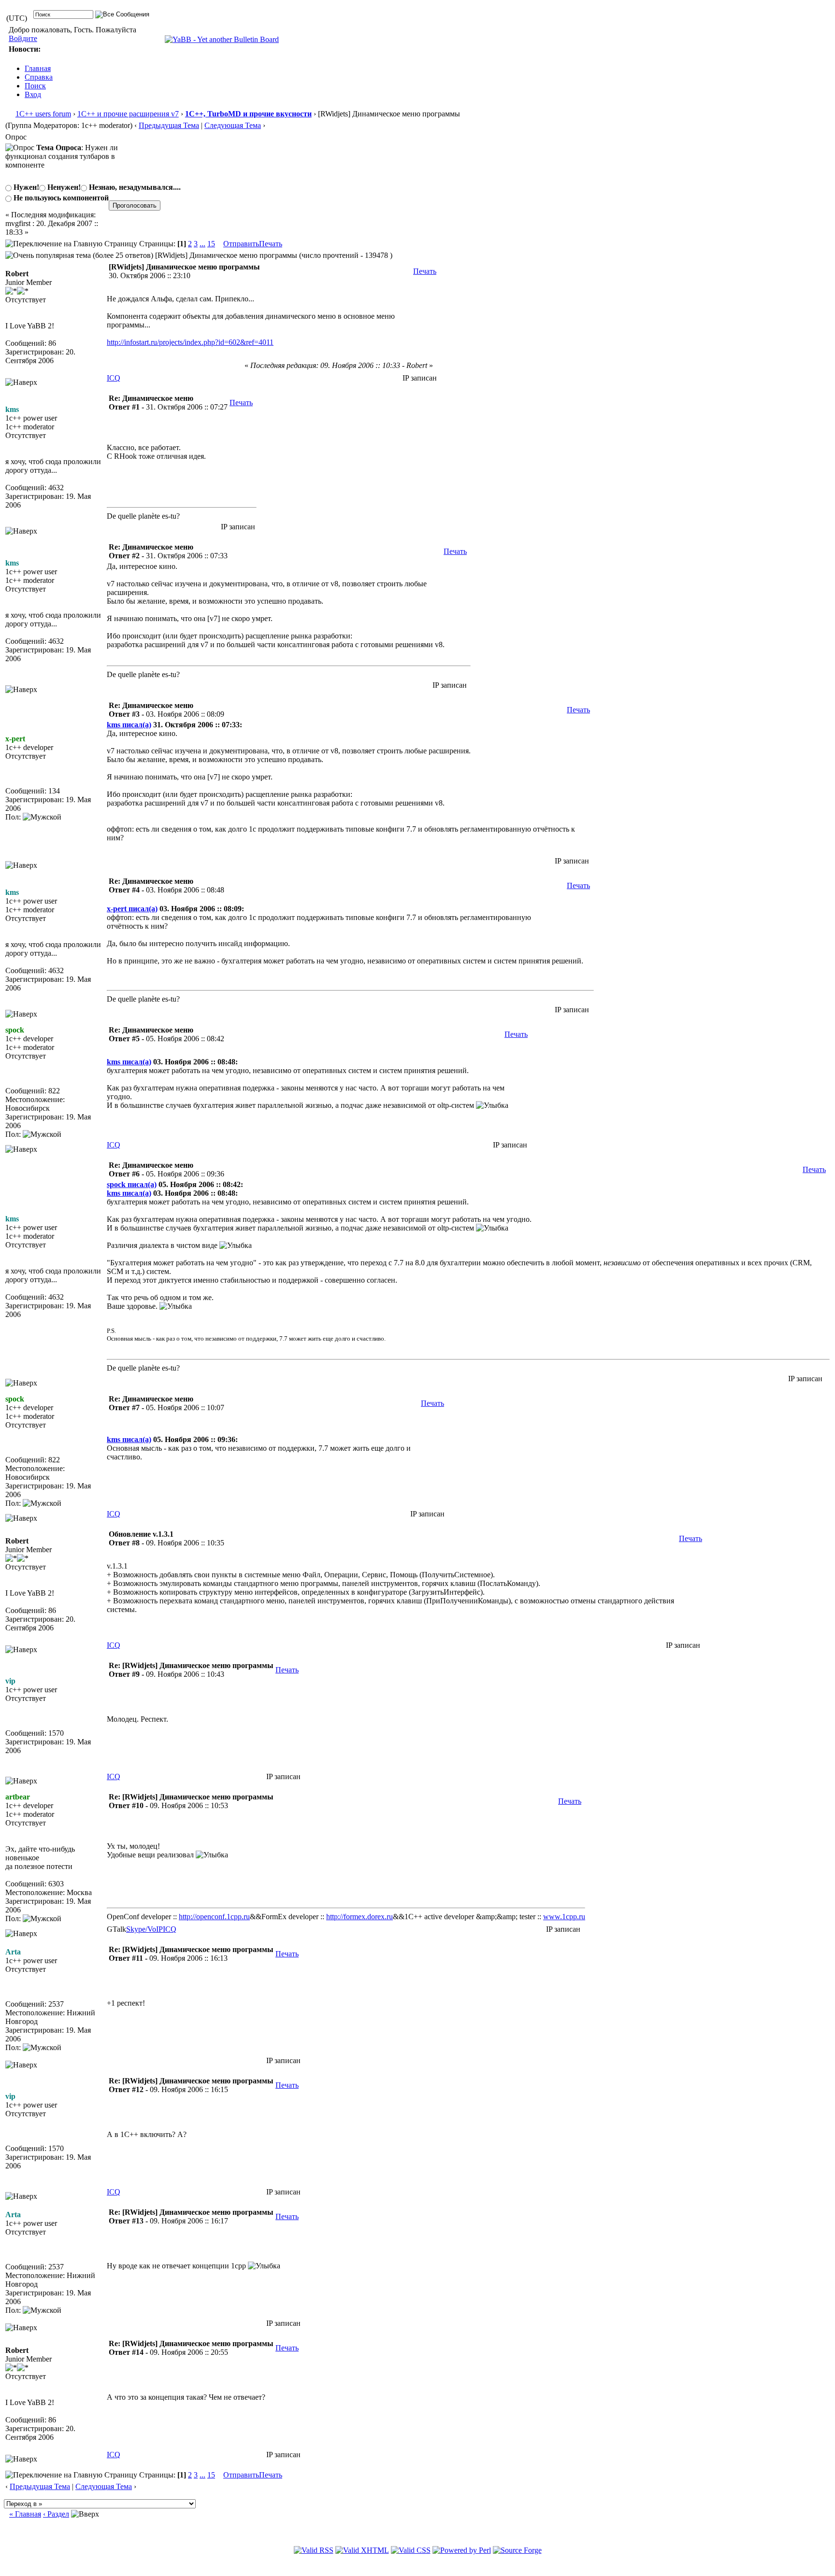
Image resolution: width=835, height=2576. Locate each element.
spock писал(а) (132, 1184)
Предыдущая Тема (169, 125)
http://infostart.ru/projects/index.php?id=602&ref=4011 (190, 342)
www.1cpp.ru (564, 1917)
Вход (33, 94)
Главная (38, 68)
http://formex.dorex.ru (360, 1917)
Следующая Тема (233, 125)
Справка (39, 77)
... (202, 244)
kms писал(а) (129, 725)
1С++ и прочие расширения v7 (128, 114)
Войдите (23, 38)
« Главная (25, 2514)
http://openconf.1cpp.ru (214, 1917)
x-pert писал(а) (132, 909)
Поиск (35, 86)
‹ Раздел (56, 2514)
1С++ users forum (43, 114)
